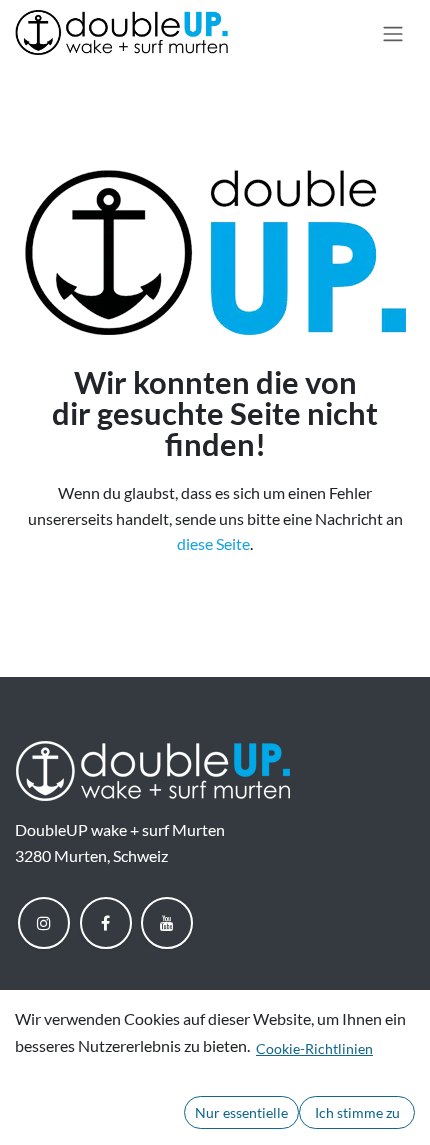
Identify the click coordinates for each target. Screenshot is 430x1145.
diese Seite (213, 543)
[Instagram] (44, 923)
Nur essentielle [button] (241, 1112)
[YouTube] (167, 923)
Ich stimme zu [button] (357, 1112)
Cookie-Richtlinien (314, 1048)
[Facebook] (106, 923)
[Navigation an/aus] (393, 33)
